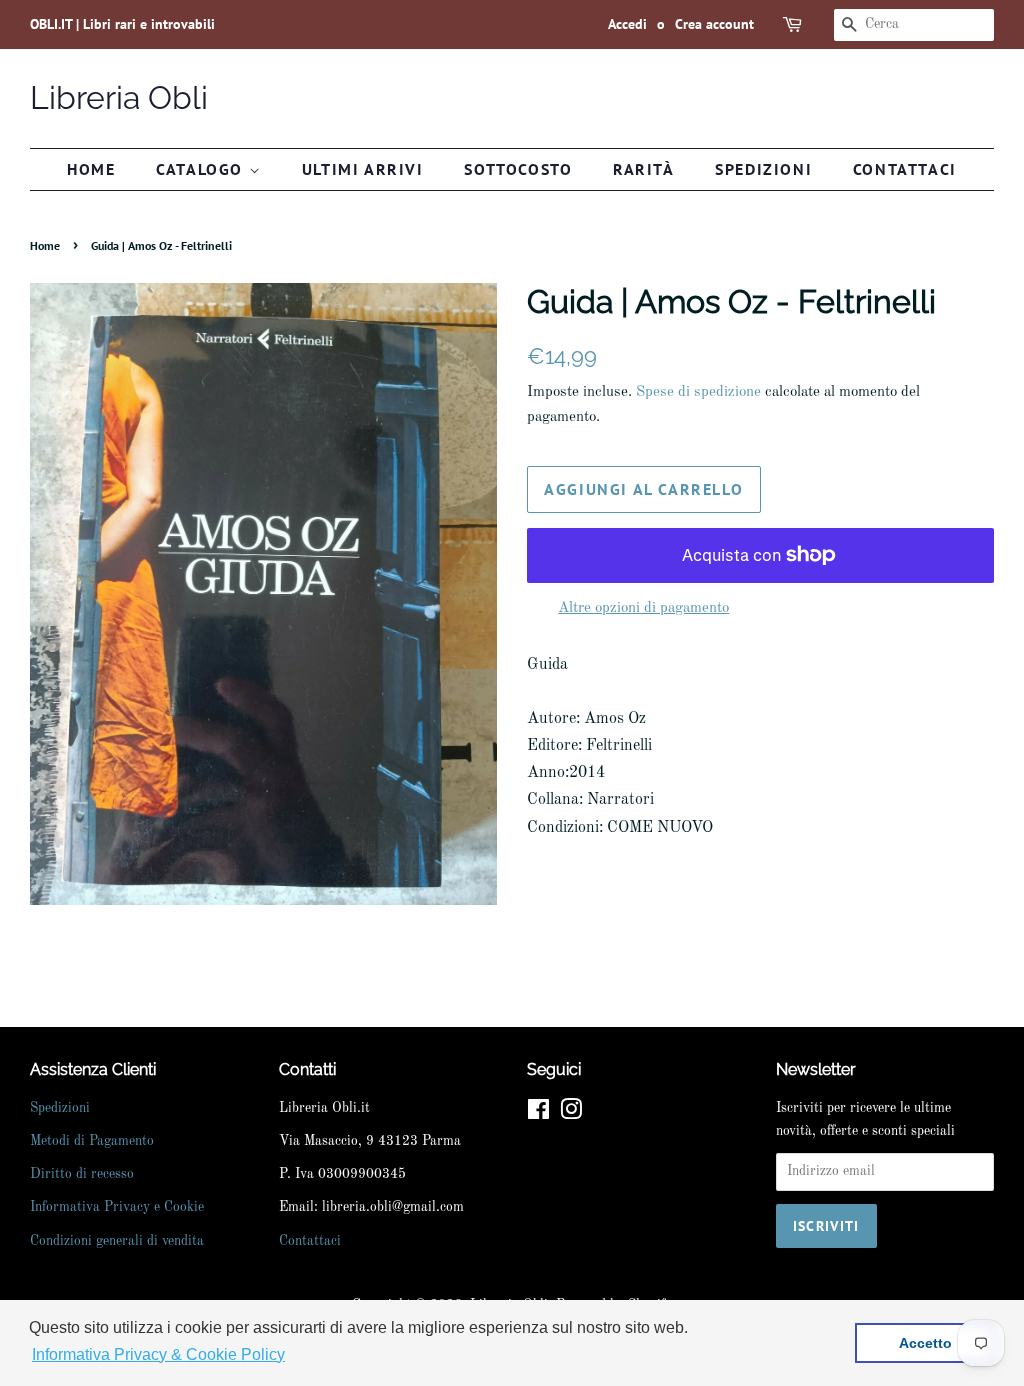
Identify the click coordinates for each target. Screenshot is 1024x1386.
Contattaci (905, 169)
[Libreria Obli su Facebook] (538, 1114)
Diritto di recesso (82, 1174)
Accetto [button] (925, 1343)
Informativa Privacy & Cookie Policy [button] (158, 1354)
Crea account (714, 24)
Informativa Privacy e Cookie (117, 1207)
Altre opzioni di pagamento (643, 608)
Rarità (644, 169)
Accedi (627, 24)
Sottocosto (518, 169)
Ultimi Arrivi (363, 169)
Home (91, 169)
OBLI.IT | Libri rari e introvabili (122, 24)
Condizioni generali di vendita (117, 1241)
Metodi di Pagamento (92, 1141)
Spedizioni (763, 169)
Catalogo (202, 169)
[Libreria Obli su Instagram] (571, 1114)
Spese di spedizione (698, 392)
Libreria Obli (119, 97)
